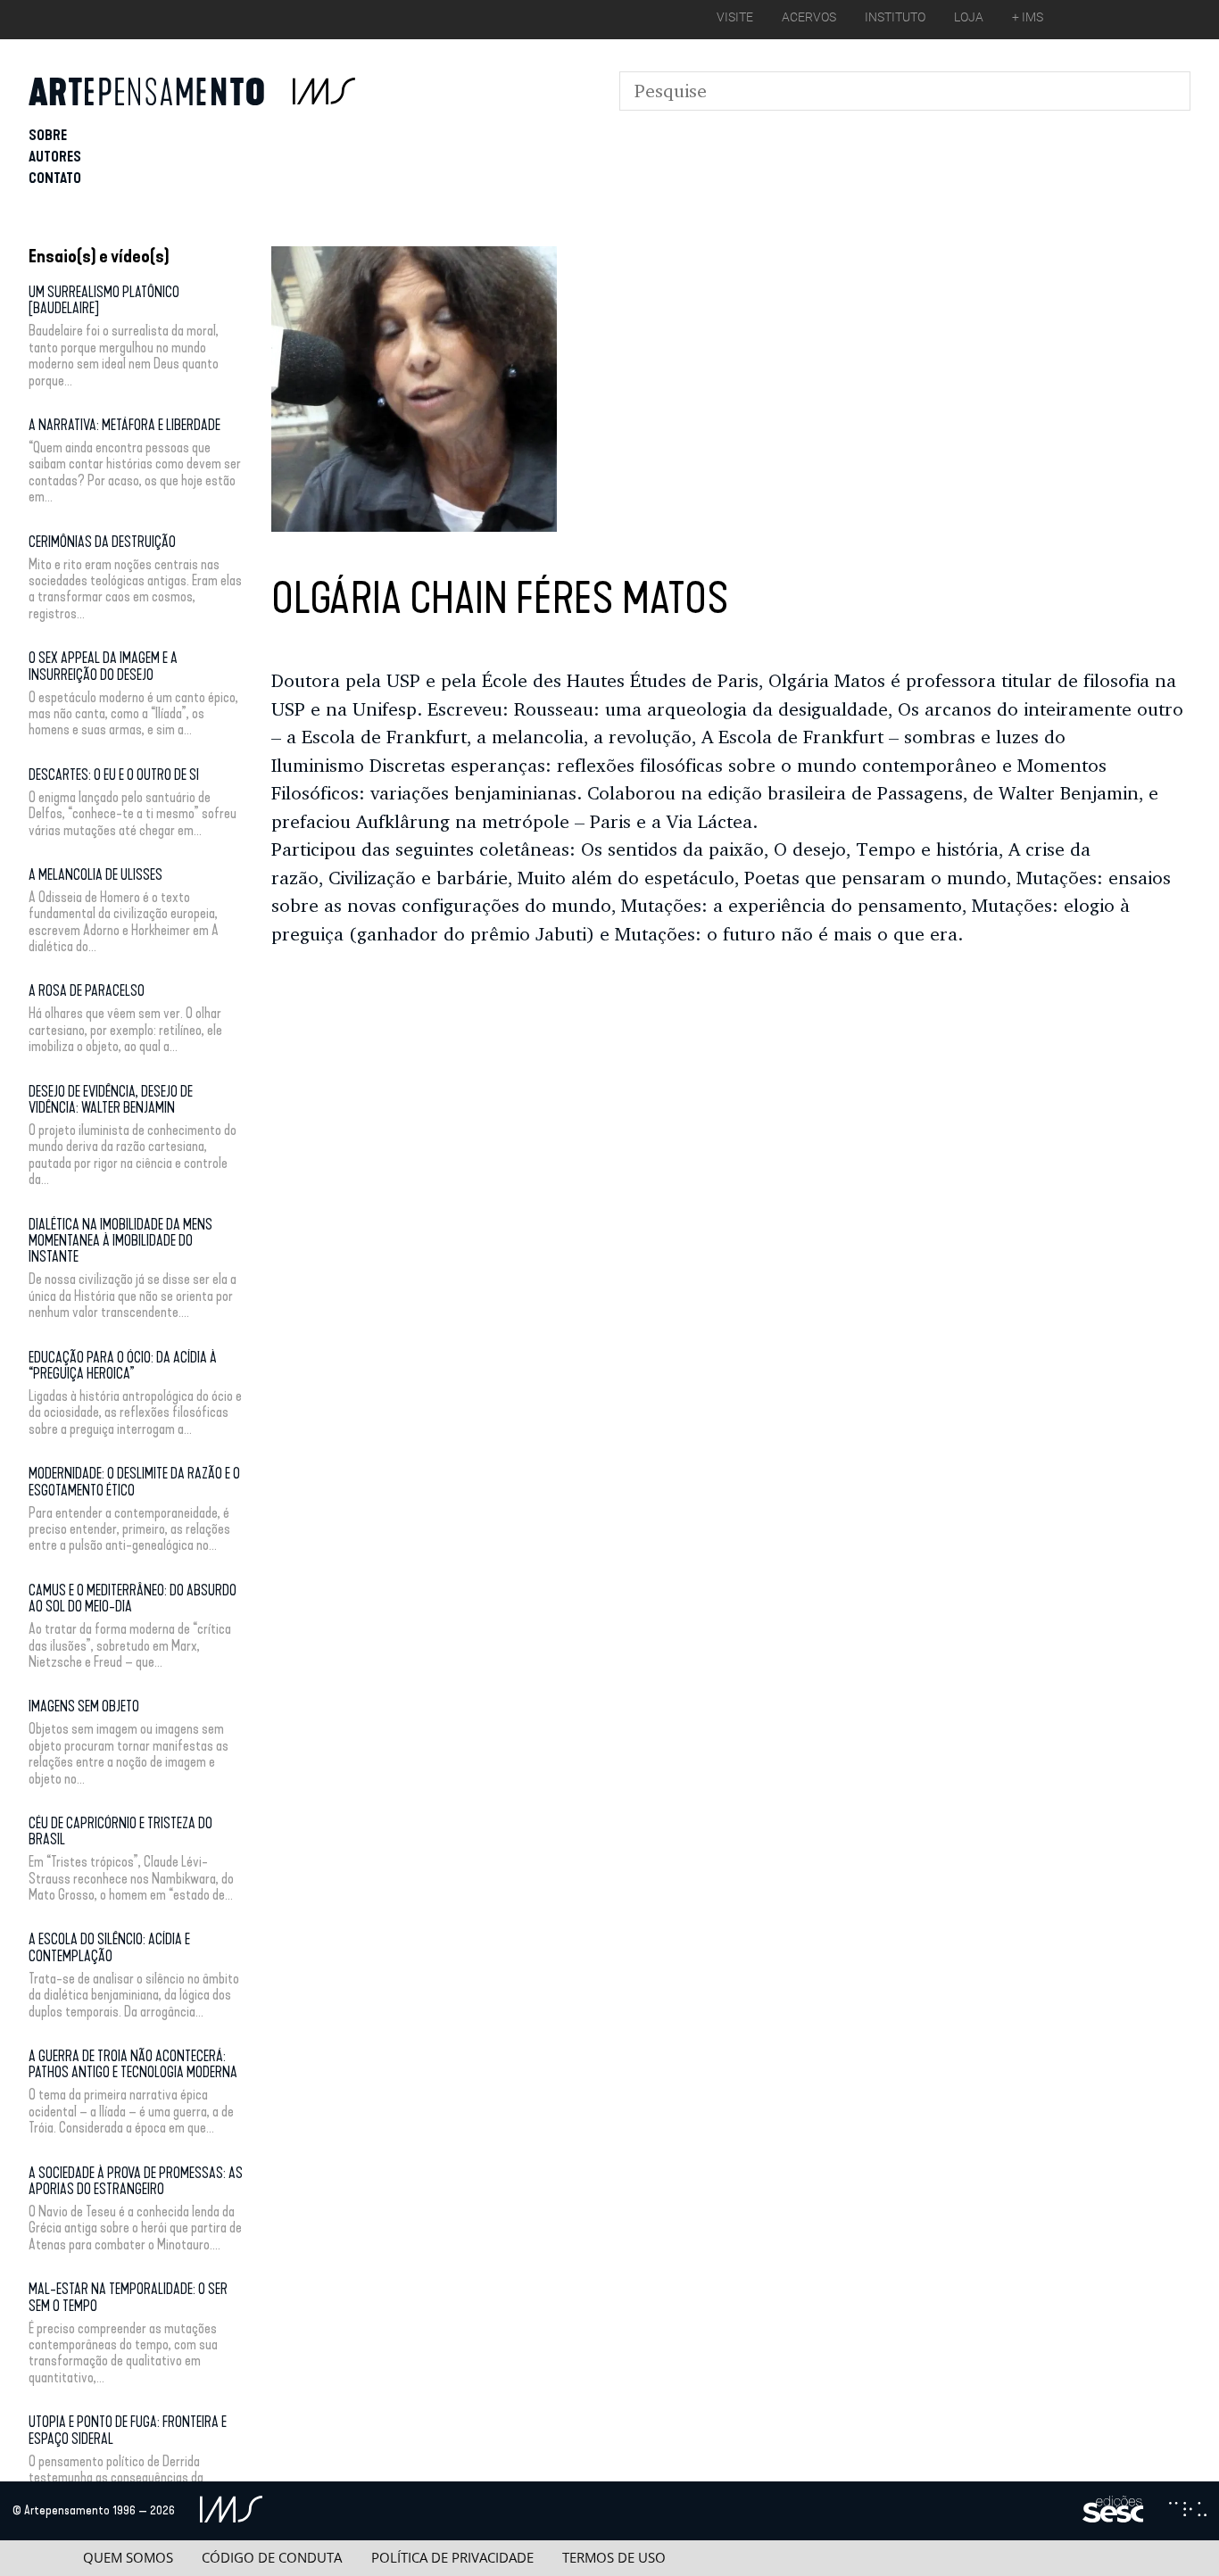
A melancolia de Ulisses (95, 875)
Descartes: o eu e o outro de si (114, 775)
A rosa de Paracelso (87, 991)
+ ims (1028, 17)
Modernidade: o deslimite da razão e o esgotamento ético (134, 1482)
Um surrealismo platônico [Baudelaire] (104, 300)
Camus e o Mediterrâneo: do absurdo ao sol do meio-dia (133, 1599)
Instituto (895, 17)
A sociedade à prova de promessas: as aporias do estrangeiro (136, 2181)
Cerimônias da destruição (102, 542)
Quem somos (128, 2558)
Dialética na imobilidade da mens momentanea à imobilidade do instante (120, 1241)
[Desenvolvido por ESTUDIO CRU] (1188, 2511)
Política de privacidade (452, 2558)
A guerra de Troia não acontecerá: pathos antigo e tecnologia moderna (133, 2064)
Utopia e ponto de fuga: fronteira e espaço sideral (128, 2430)
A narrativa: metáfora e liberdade (124, 425)
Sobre (48, 135)
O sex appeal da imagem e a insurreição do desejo (103, 666)
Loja (969, 17)
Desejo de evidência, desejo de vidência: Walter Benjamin (111, 1100)
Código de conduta (272, 2558)
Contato (55, 178)
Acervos (809, 17)
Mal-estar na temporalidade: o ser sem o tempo (128, 2297)
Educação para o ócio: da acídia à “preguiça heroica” (123, 1366)
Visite (735, 17)
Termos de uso (614, 2558)
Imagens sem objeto (84, 1706)
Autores (55, 157)
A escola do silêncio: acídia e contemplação (109, 1947)
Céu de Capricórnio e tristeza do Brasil (120, 1831)
